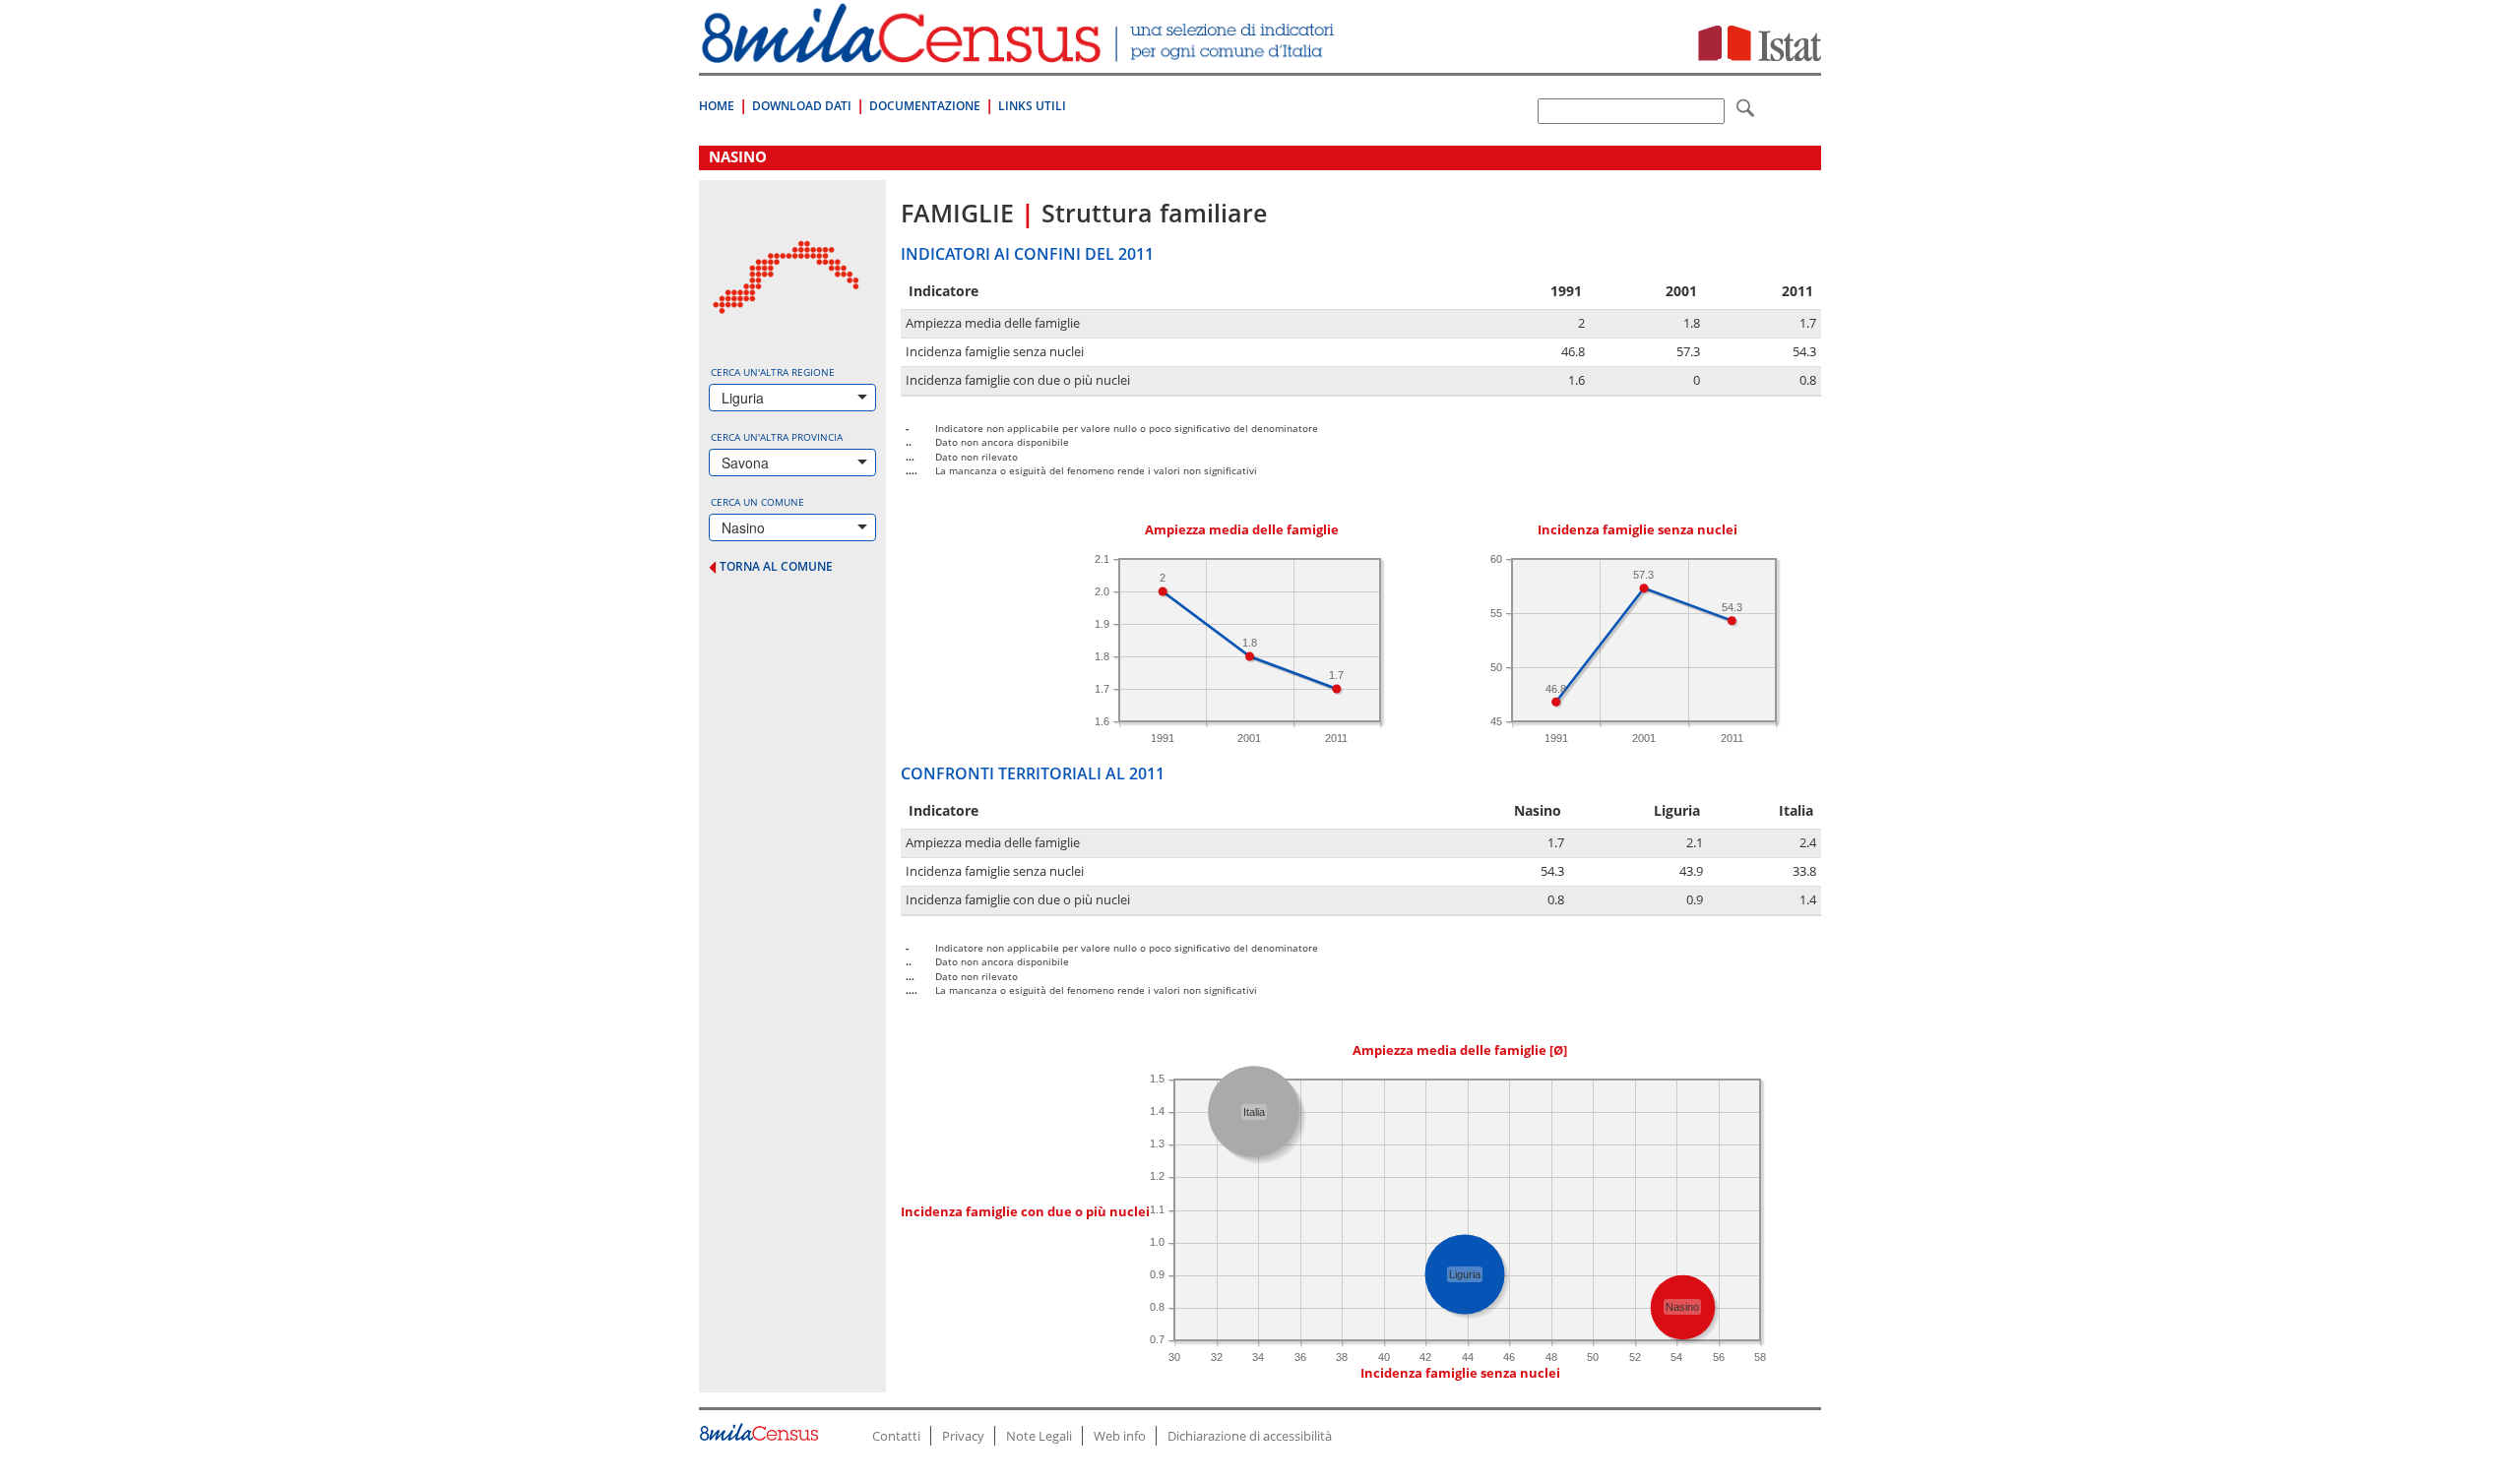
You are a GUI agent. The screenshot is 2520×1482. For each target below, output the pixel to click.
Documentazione (925, 106)
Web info (1120, 1436)
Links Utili (1032, 106)
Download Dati (802, 106)
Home (717, 106)
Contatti (896, 1436)
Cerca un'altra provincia (777, 437)
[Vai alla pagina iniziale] (1020, 53)
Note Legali (1039, 1436)
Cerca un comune (757, 502)
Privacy (963, 1436)
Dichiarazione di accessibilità (1250, 1436)
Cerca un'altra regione (773, 372)
